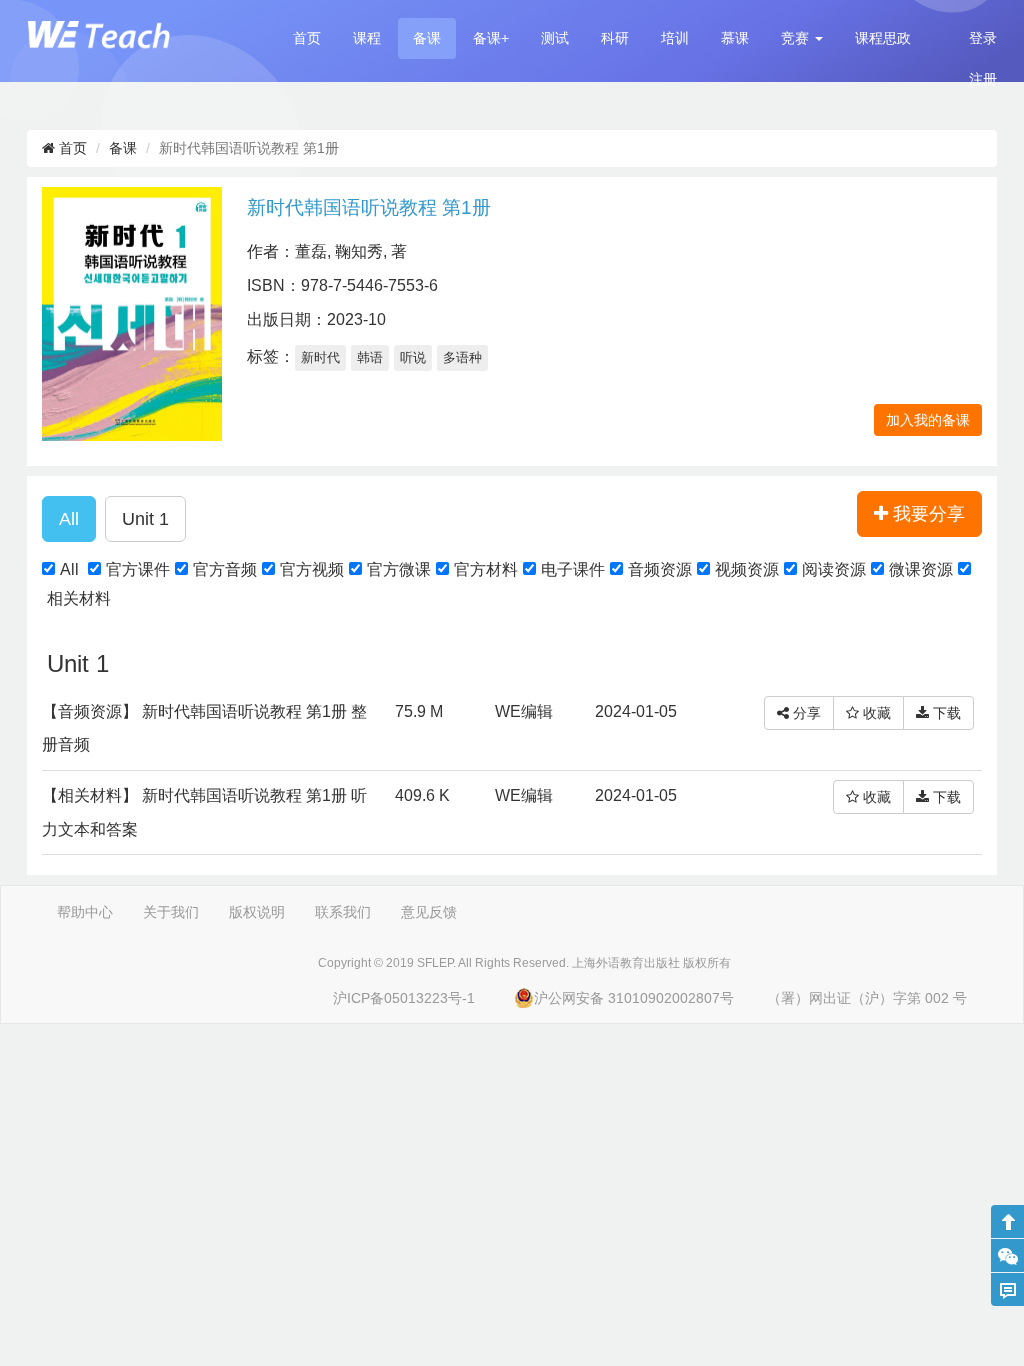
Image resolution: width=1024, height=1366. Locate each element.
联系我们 (343, 912)
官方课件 (138, 569)
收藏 (875, 713)
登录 (983, 38)
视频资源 (747, 569)
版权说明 (257, 912)
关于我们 (171, 912)
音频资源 (660, 569)
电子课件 (573, 569)
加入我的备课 (928, 420)
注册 (983, 79)
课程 (367, 38)
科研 (615, 38)
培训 (675, 38)
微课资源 (921, 569)
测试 (555, 38)
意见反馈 (429, 912)
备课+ (491, 38)
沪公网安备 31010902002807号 (634, 998)
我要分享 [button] (926, 514)
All (69, 569)
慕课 (735, 38)
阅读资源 (834, 569)
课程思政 (883, 38)
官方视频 (312, 569)
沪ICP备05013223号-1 (404, 998)
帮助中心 (85, 912)
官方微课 (399, 569)
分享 (805, 713)
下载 (945, 713)
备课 (427, 38)
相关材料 (79, 598)
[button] (802, 38)
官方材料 (486, 569)
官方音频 (225, 569)
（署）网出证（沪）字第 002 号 (867, 998)
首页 (307, 38)
